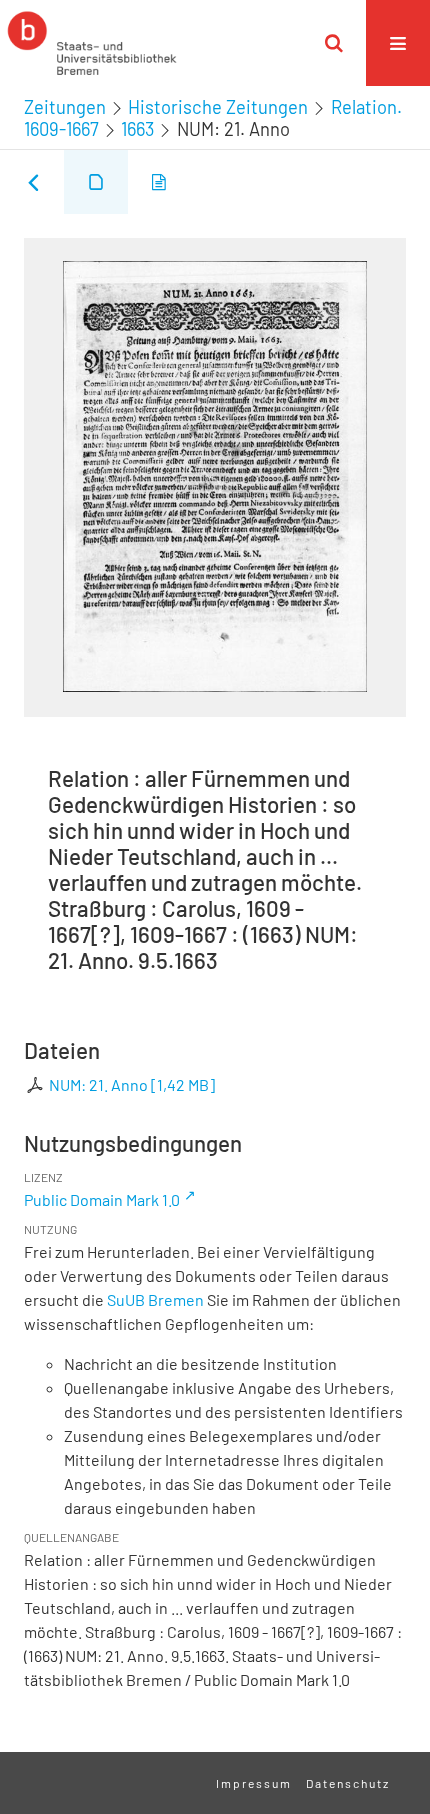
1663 (137, 129)
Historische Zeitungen (218, 107)
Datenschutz (348, 1783)
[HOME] (92, 43)
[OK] (334, 43)
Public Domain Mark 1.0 (102, 1199)
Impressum (254, 1783)
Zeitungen (65, 107)
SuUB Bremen (155, 1299)
